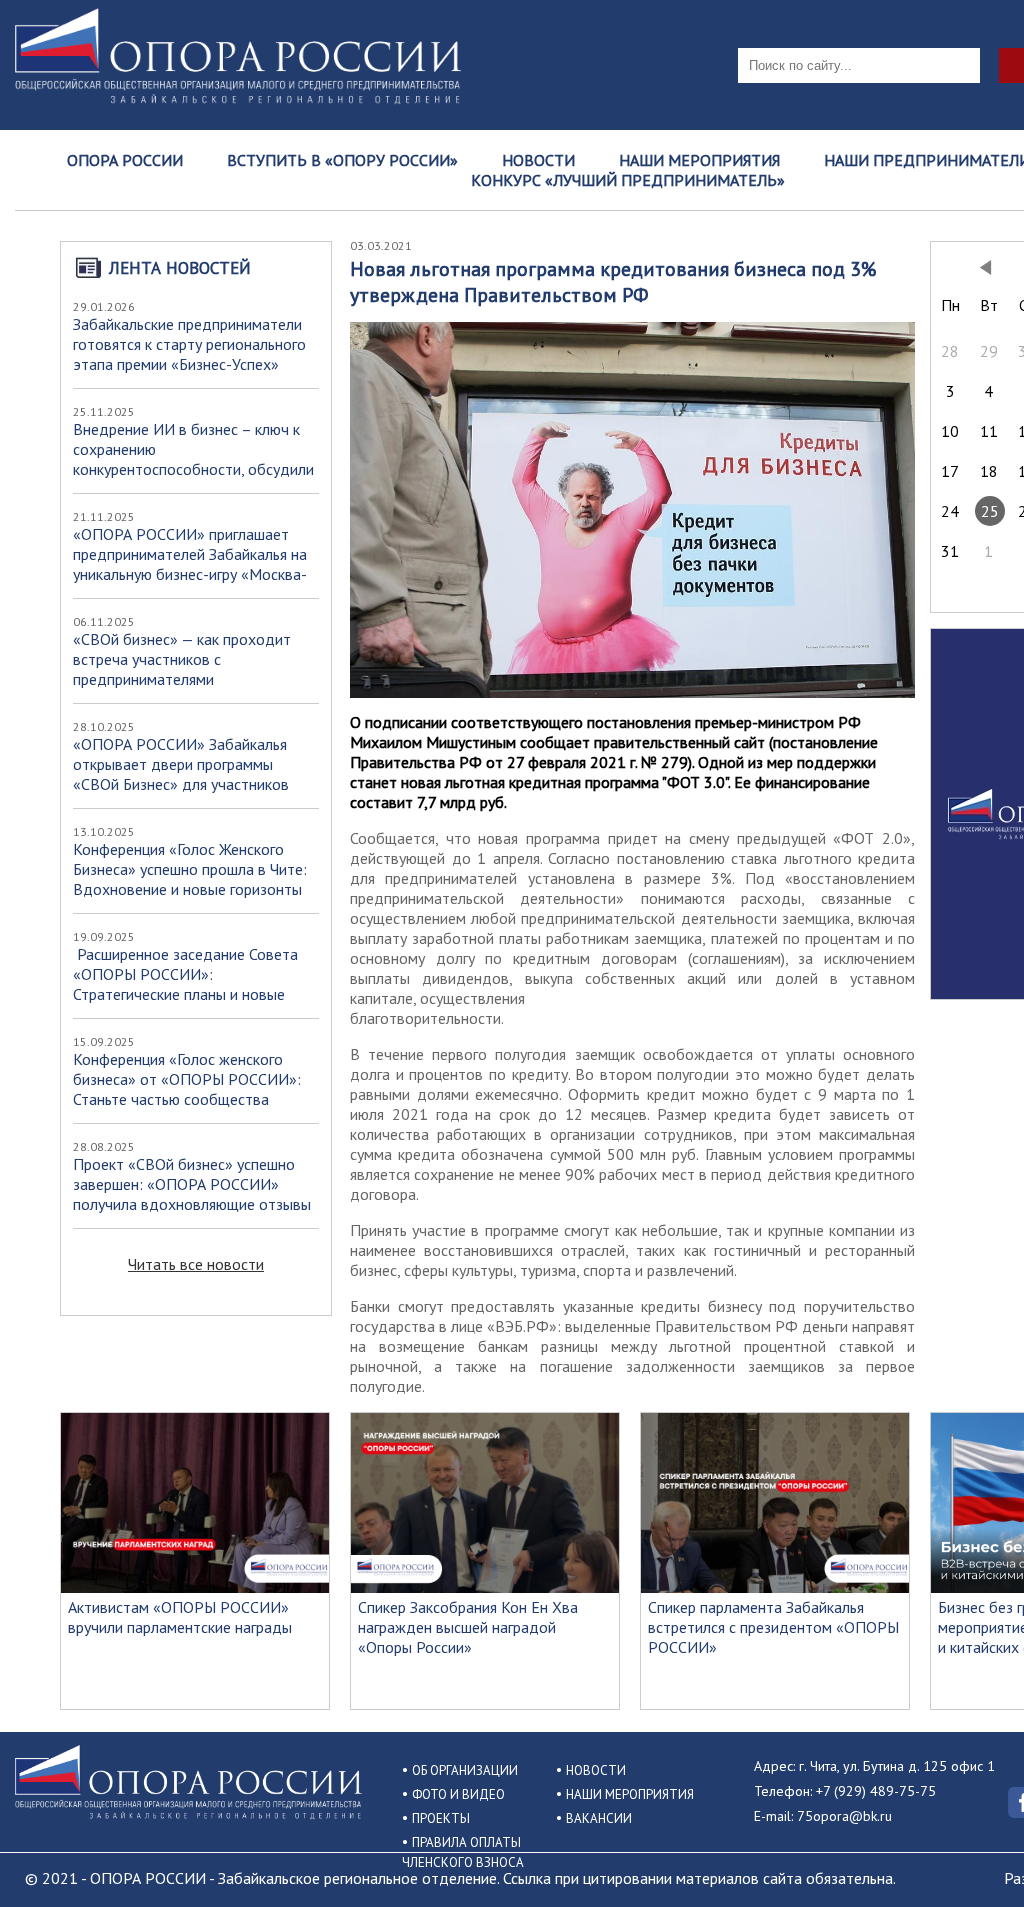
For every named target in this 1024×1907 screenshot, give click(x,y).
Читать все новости (196, 1264)
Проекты (441, 1818)
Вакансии (599, 1818)
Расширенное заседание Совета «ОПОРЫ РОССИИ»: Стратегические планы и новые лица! (185, 984)
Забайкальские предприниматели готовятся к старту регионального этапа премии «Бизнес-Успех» (189, 344)
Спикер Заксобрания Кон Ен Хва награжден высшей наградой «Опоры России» (468, 1627)
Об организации (465, 1770)
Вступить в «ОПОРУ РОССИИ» (342, 160)
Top (976, 1859)
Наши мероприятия (699, 160)
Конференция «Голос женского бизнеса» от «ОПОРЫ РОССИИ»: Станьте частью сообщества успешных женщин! (187, 1089)
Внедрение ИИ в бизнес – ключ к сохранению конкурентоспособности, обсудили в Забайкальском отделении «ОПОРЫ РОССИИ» (193, 469)
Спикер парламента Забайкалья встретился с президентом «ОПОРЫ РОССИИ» (773, 1627)
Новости (538, 160)
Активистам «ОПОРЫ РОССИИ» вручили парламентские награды (180, 1617)
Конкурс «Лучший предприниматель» (628, 180)
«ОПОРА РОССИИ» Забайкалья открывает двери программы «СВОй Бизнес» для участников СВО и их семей (181, 774)
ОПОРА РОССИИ (125, 160)
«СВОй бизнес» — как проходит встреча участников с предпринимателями (182, 659)
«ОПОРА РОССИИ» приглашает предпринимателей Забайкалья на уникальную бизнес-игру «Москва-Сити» (190, 564)
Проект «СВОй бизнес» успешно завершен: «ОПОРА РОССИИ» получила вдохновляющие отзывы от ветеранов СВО (192, 1194)
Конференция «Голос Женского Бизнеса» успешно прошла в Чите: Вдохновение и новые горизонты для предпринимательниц (190, 879)
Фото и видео (458, 1794)
